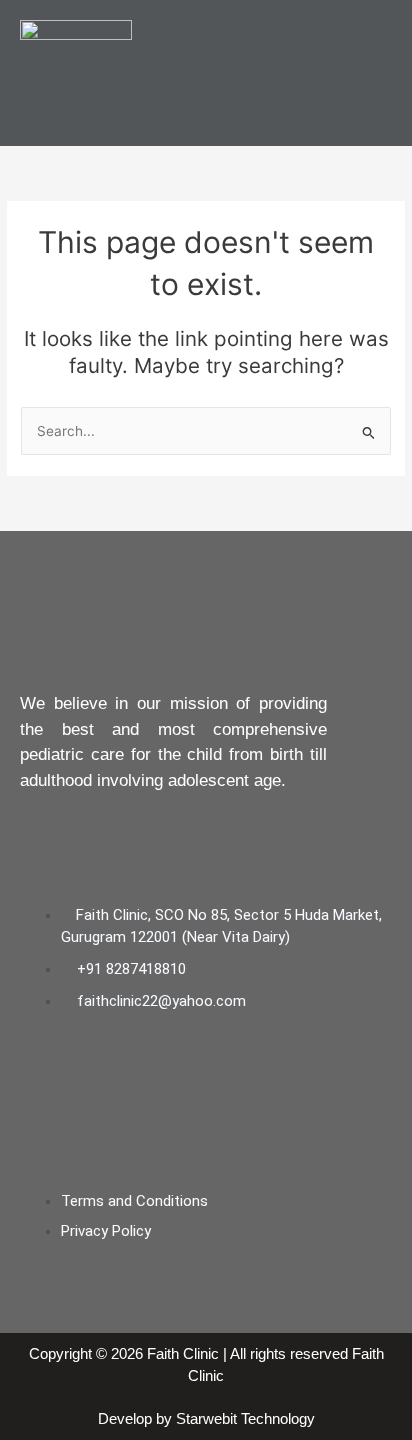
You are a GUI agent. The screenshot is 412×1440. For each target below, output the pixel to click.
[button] (376, 73)
